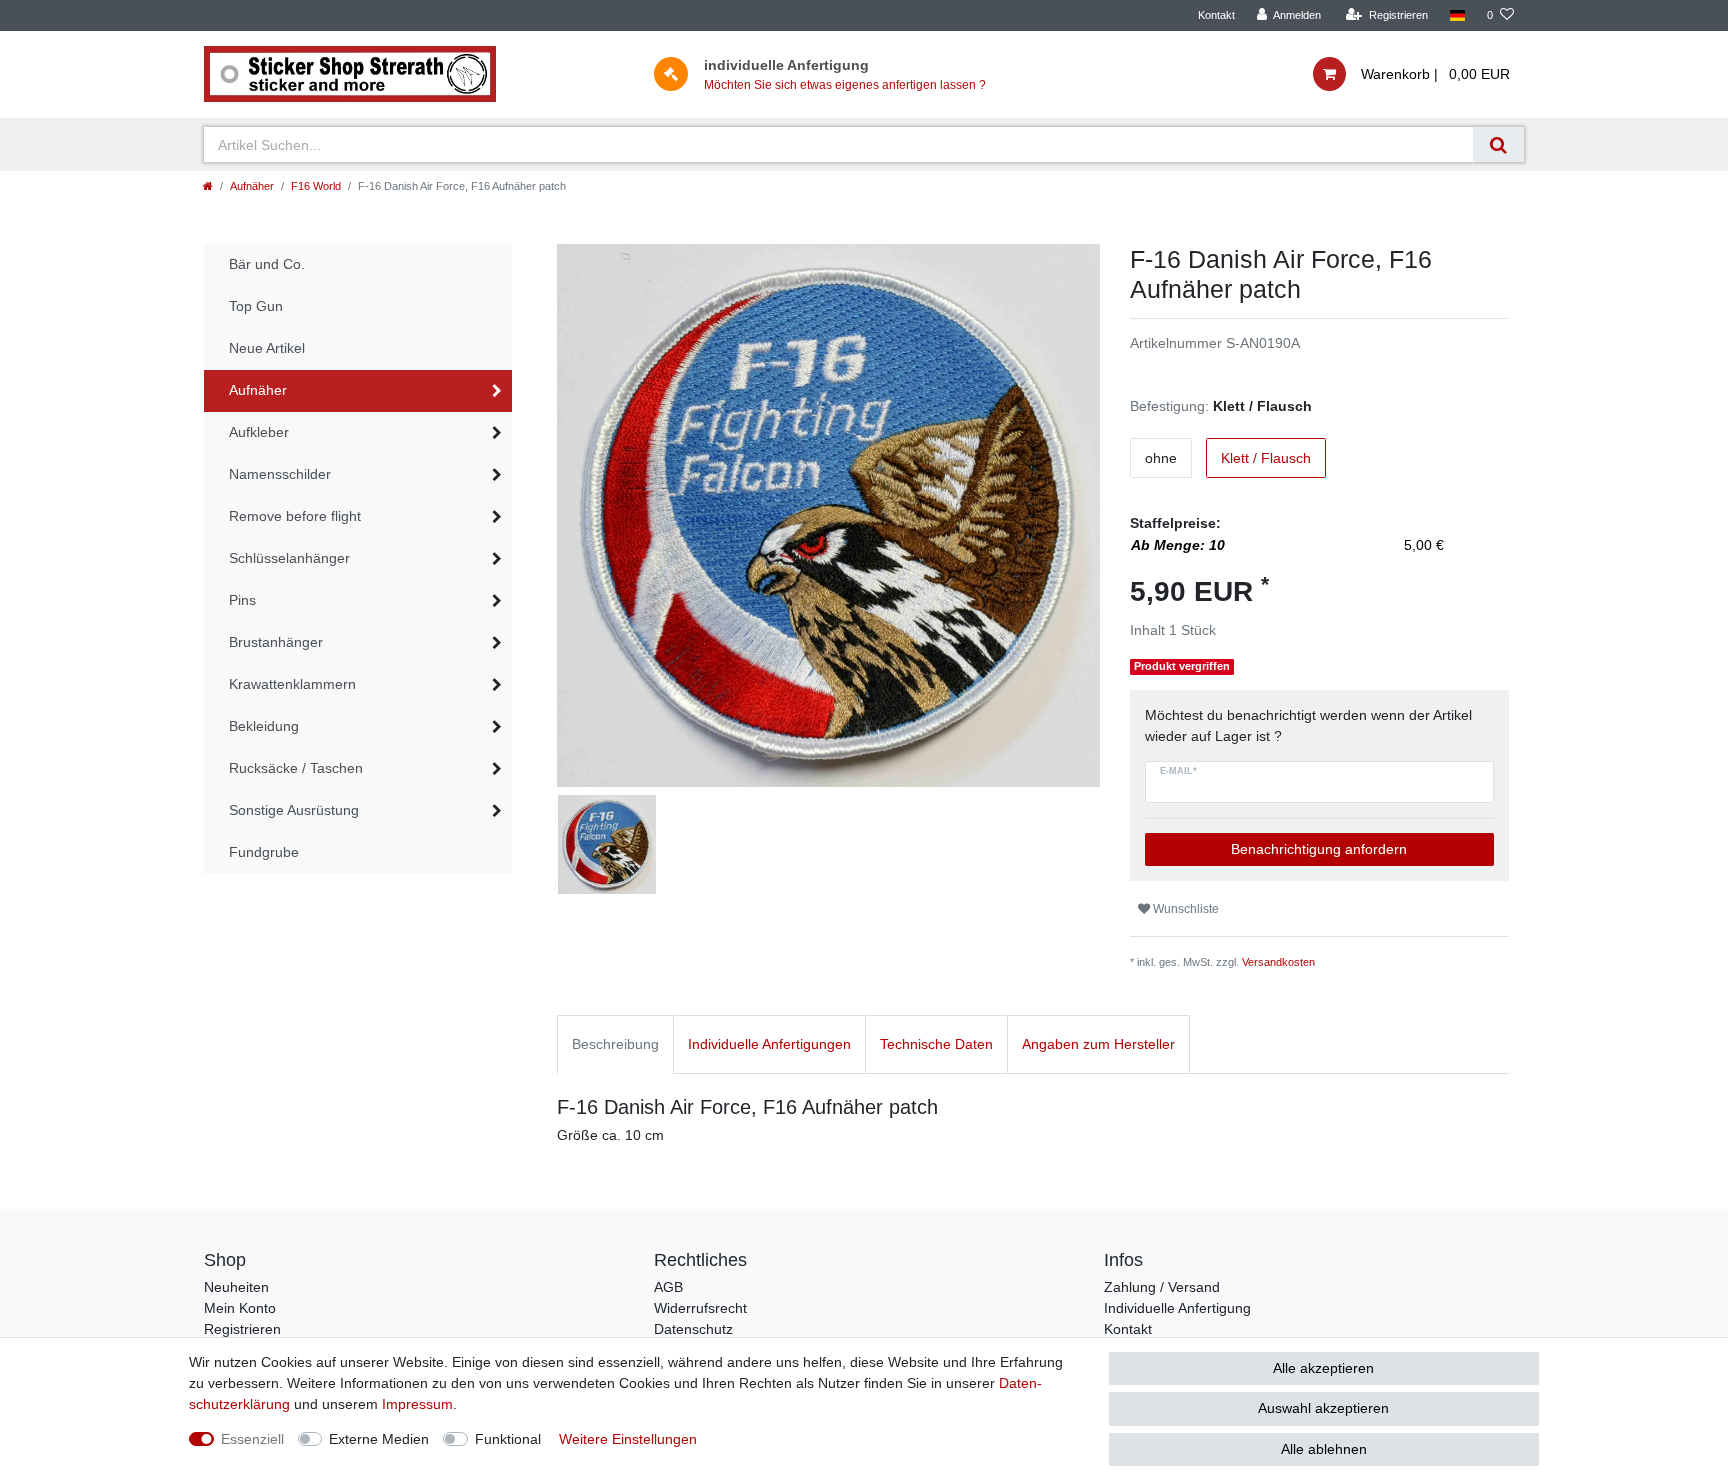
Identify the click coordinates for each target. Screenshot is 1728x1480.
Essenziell (252, 1439)
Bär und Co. (267, 264)
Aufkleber (259, 432)
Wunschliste (1184, 909)
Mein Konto (240, 1308)
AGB (668, 1287)
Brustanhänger (276, 642)
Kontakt (1216, 15)
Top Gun (256, 306)
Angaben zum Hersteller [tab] (1098, 1044)
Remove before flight (295, 516)
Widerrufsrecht (700, 1308)
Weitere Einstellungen (628, 1439)
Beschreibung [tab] (615, 1044)
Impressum (417, 1404)
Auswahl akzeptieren (1323, 1408)
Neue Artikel (267, 348)
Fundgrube (264, 852)
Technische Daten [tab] (936, 1044)
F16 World (316, 186)
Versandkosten (1278, 962)
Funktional (508, 1439)
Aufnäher (252, 186)
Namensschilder (280, 474)
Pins (242, 600)
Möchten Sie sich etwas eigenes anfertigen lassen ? (845, 85)
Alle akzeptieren (1323, 1368)
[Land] (1457, 15)
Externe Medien (379, 1439)
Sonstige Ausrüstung (294, 810)
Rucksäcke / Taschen (296, 768)
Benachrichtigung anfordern (1319, 849)
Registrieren (242, 1329)
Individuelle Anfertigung (1177, 1308)
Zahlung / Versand (1162, 1287)
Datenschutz (693, 1329)
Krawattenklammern (292, 684)
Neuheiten (236, 1287)
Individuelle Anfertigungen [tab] (769, 1044)
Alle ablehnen (1324, 1449)
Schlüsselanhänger (289, 558)
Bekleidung (264, 726)
